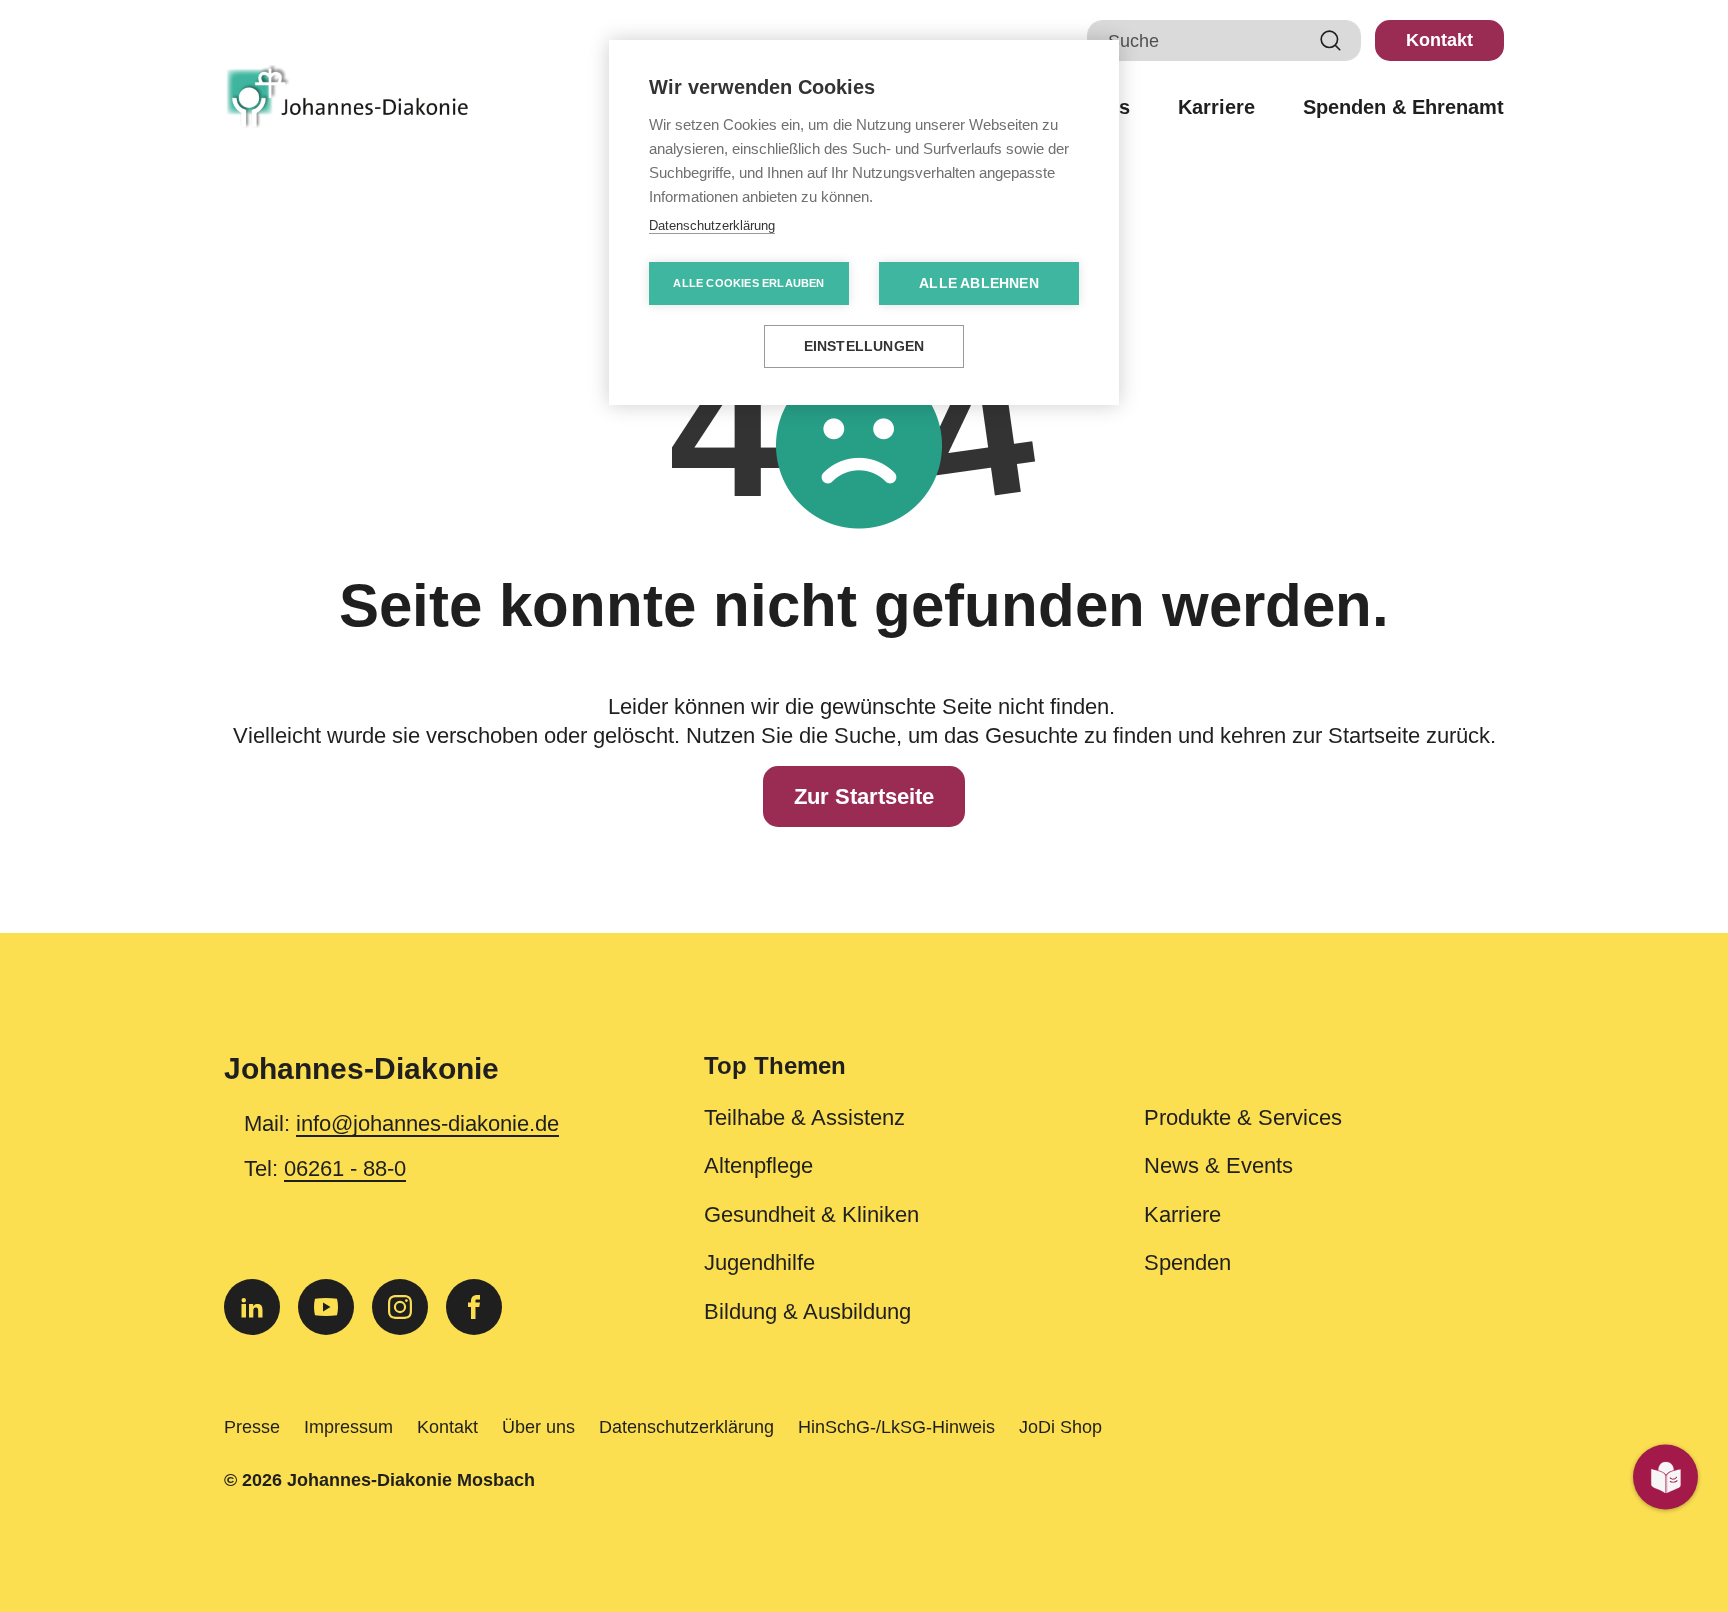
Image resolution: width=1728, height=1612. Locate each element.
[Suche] (1331, 41)
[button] (1104, 1078)
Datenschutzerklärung (686, 1426)
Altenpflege (758, 1166)
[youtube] (326, 1307)
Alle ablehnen (979, 283)
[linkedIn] (252, 1307)
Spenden (1187, 1263)
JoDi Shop (1060, 1426)
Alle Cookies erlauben (748, 283)
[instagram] (400, 1307)
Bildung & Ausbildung (807, 1312)
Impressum (348, 1426)
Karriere (1216, 107)
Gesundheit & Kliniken (811, 1215)
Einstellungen (864, 346)
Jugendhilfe (759, 1263)
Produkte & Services (1243, 1118)
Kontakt (1439, 40)
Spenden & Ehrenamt (1403, 107)
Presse (252, 1426)
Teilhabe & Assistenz (804, 1118)
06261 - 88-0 (345, 1168)
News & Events (1218, 1166)
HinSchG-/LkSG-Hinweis (896, 1426)
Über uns (538, 1426)
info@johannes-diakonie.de (427, 1123)
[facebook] (474, 1307)
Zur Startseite (864, 796)
